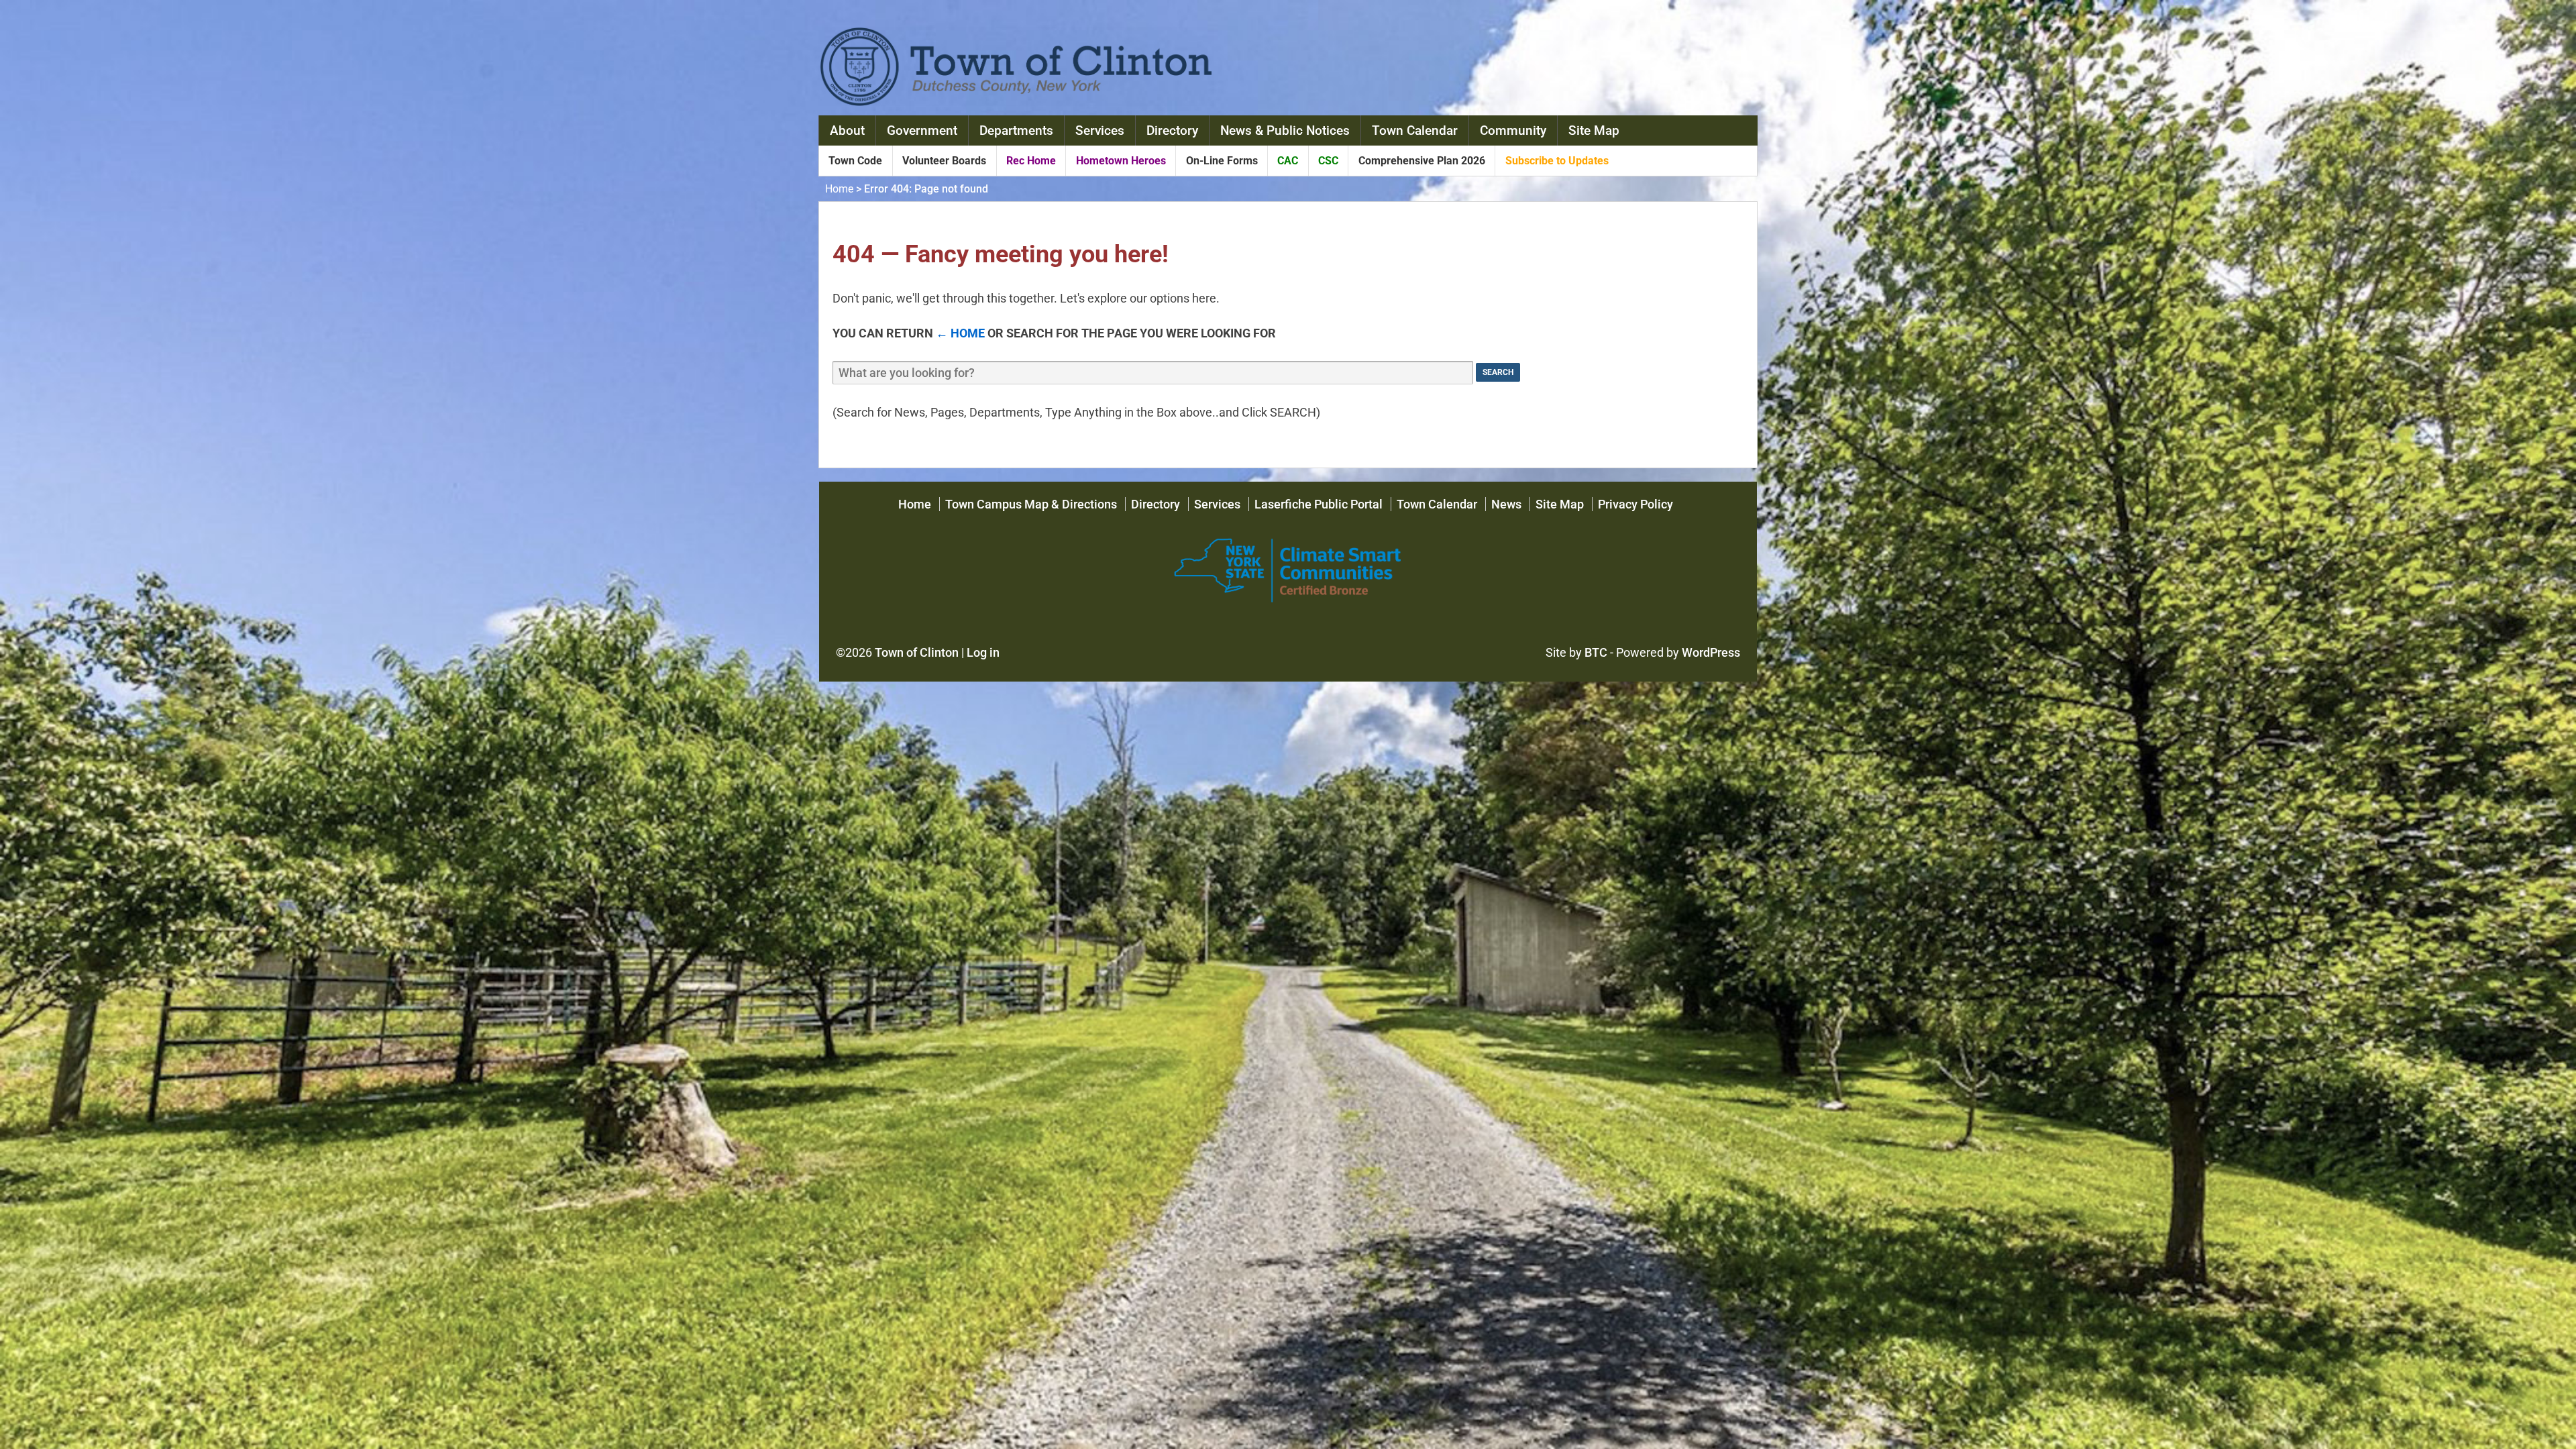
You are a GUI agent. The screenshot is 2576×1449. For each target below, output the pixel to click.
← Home (960, 333)
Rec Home (1031, 161)
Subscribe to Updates (1557, 161)
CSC (1328, 161)
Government (922, 130)
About (847, 130)
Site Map (1594, 130)
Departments (1016, 130)
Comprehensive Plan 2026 (1422, 161)
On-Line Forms (1222, 161)
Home (839, 189)
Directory (1172, 130)
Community (1513, 130)
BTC (1596, 652)
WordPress (1711, 652)
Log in (983, 652)
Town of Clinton (917, 652)
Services (1100, 130)
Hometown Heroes (1121, 161)
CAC (1288, 161)
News (1506, 504)
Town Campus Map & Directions (1031, 504)
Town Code (855, 161)
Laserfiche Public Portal (1319, 504)
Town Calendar (1415, 130)
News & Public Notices (1285, 130)
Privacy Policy (1635, 504)
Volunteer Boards (944, 161)
